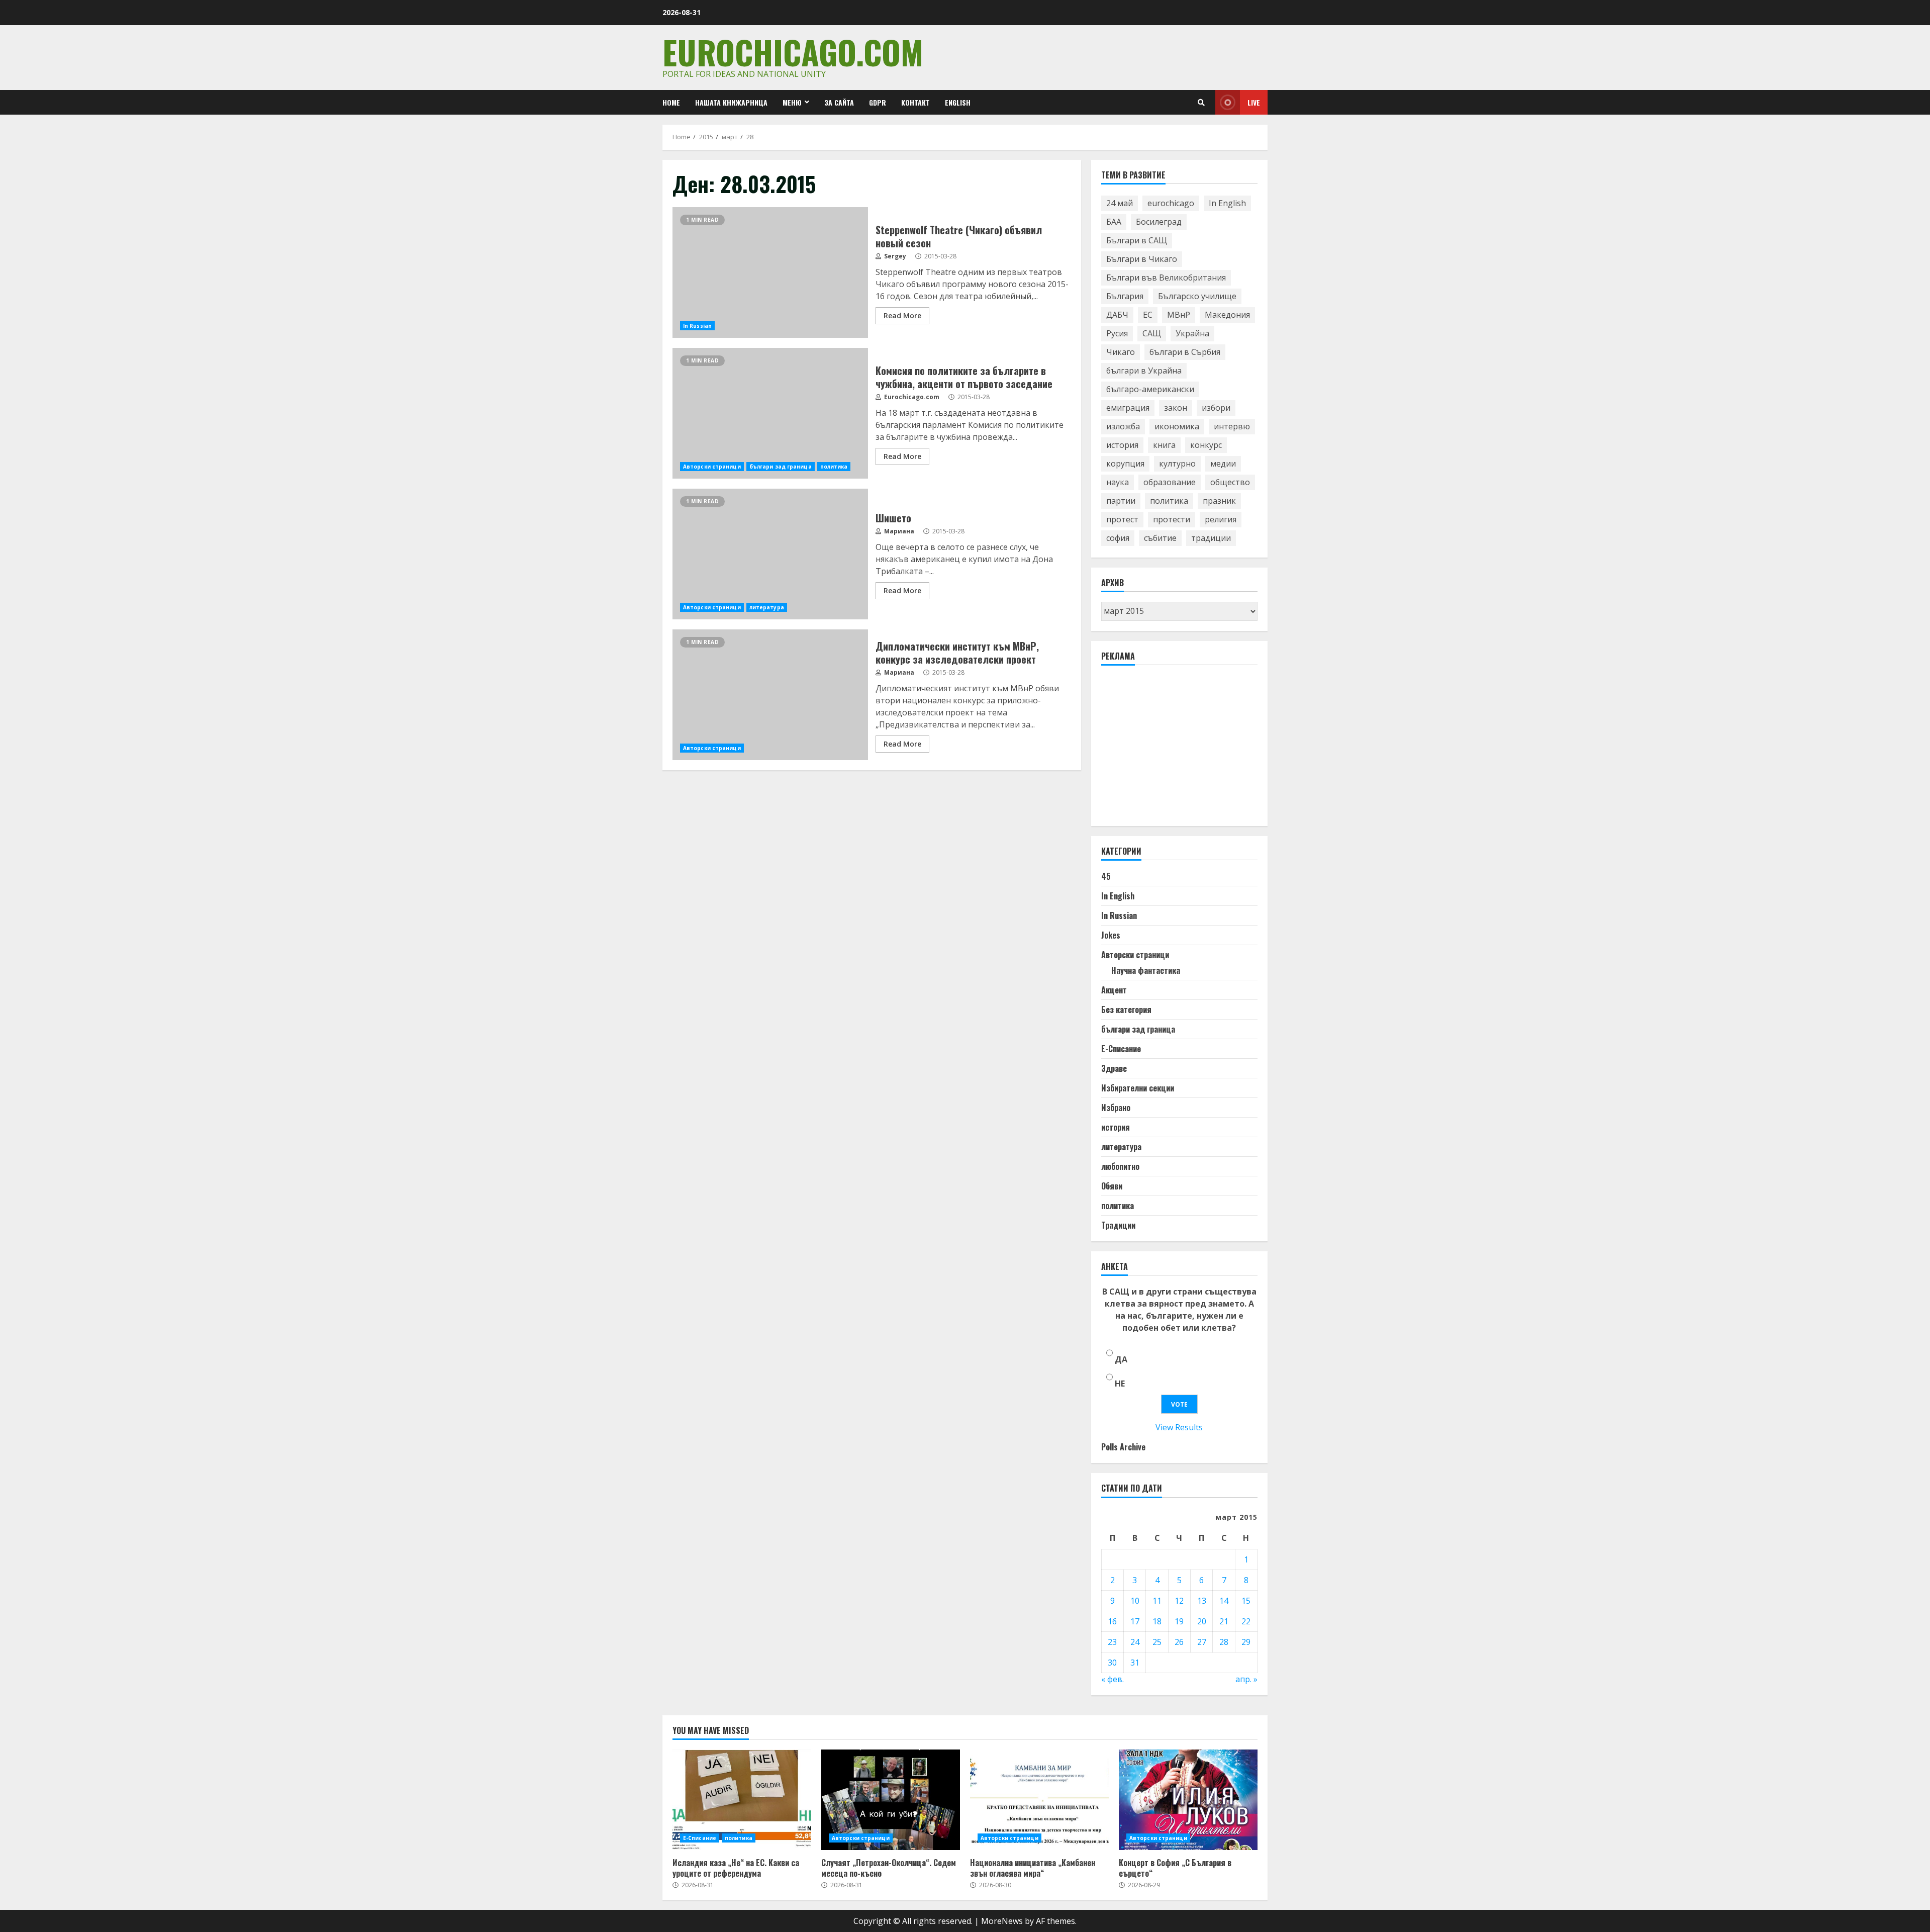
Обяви (1112, 1186)
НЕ (1120, 1384)
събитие (1160, 538)
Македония (1227, 315)
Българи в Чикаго (1142, 259)
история (1122, 445)
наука (1118, 482)
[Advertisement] (1177, 750)
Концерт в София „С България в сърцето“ (1188, 1800)
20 (1202, 1621)
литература (767, 607)
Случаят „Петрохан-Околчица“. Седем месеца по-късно (891, 1800)
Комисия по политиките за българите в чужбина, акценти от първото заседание (770, 413)
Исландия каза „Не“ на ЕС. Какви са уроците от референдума (742, 1800)
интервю (1232, 426)
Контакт (915, 102)
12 (1179, 1601)
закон (1176, 408)
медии (1223, 464)
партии (1121, 501)
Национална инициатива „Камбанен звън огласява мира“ (1039, 1800)
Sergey (894, 256)
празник (1219, 501)
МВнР (1179, 315)
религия (1221, 519)
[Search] (1201, 103)
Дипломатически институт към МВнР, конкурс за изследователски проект (770, 695)
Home (671, 102)
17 (1135, 1621)
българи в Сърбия (1185, 352)
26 (1179, 1642)
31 (1135, 1663)
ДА (1121, 1359)
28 (1224, 1642)
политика (834, 467)
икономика (1177, 426)
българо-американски (1150, 389)
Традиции (1118, 1225)
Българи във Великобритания (1166, 278)
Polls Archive (1123, 1447)
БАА (1114, 222)
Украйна (1192, 333)
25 (1157, 1642)
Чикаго (1121, 352)
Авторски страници (712, 467)
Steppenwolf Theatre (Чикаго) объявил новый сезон (770, 272)
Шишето (770, 554)
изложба (1123, 426)
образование (1170, 482)
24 (1135, 1642)
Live (1254, 102)
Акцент (1114, 990)
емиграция (1128, 408)
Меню (792, 102)
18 (1157, 1621)
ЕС (1148, 315)
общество (1230, 482)
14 (1224, 1601)
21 (1224, 1621)
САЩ (1152, 333)
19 (1179, 1621)
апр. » (1246, 1679)
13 (1202, 1601)
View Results (1179, 1427)
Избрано (1116, 1108)
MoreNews (1002, 1921)
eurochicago (1171, 203)
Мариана (898, 531)
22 (1246, 1621)
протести (1172, 519)
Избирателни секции (1138, 1088)
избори (1216, 408)
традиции (1211, 538)
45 (1106, 876)
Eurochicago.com (793, 52)
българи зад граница (781, 467)
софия (1118, 538)
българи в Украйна (1144, 371)
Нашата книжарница (731, 102)
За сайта (839, 102)
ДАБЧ (1117, 315)
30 (1112, 1663)
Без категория (1126, 1009)
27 (1202, 1642)
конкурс (1206, 445)
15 (1246, 1601)
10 (1135, 1601)
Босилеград (1159, 222)
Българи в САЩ (1137, 240)
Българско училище (1197, 296)
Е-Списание (1121, 1049)
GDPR (878, 102)
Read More (902, 315)
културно (1177, 464)
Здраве (1114, 1068)
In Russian (697, 326)
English (958, 102)
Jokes (1111, 935)
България (1125, 296)
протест (1122, 519)
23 (1112, 1642)
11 (1157, 1601)
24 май (1120, 203)
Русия (1117, 333)
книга (1164, 445)
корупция (1125, 464)
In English (1227, 203)
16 (1112, 1621)
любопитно (1120, 1166)
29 (1246, 1642)
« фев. (1113, 1679)
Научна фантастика (1146, 970)
